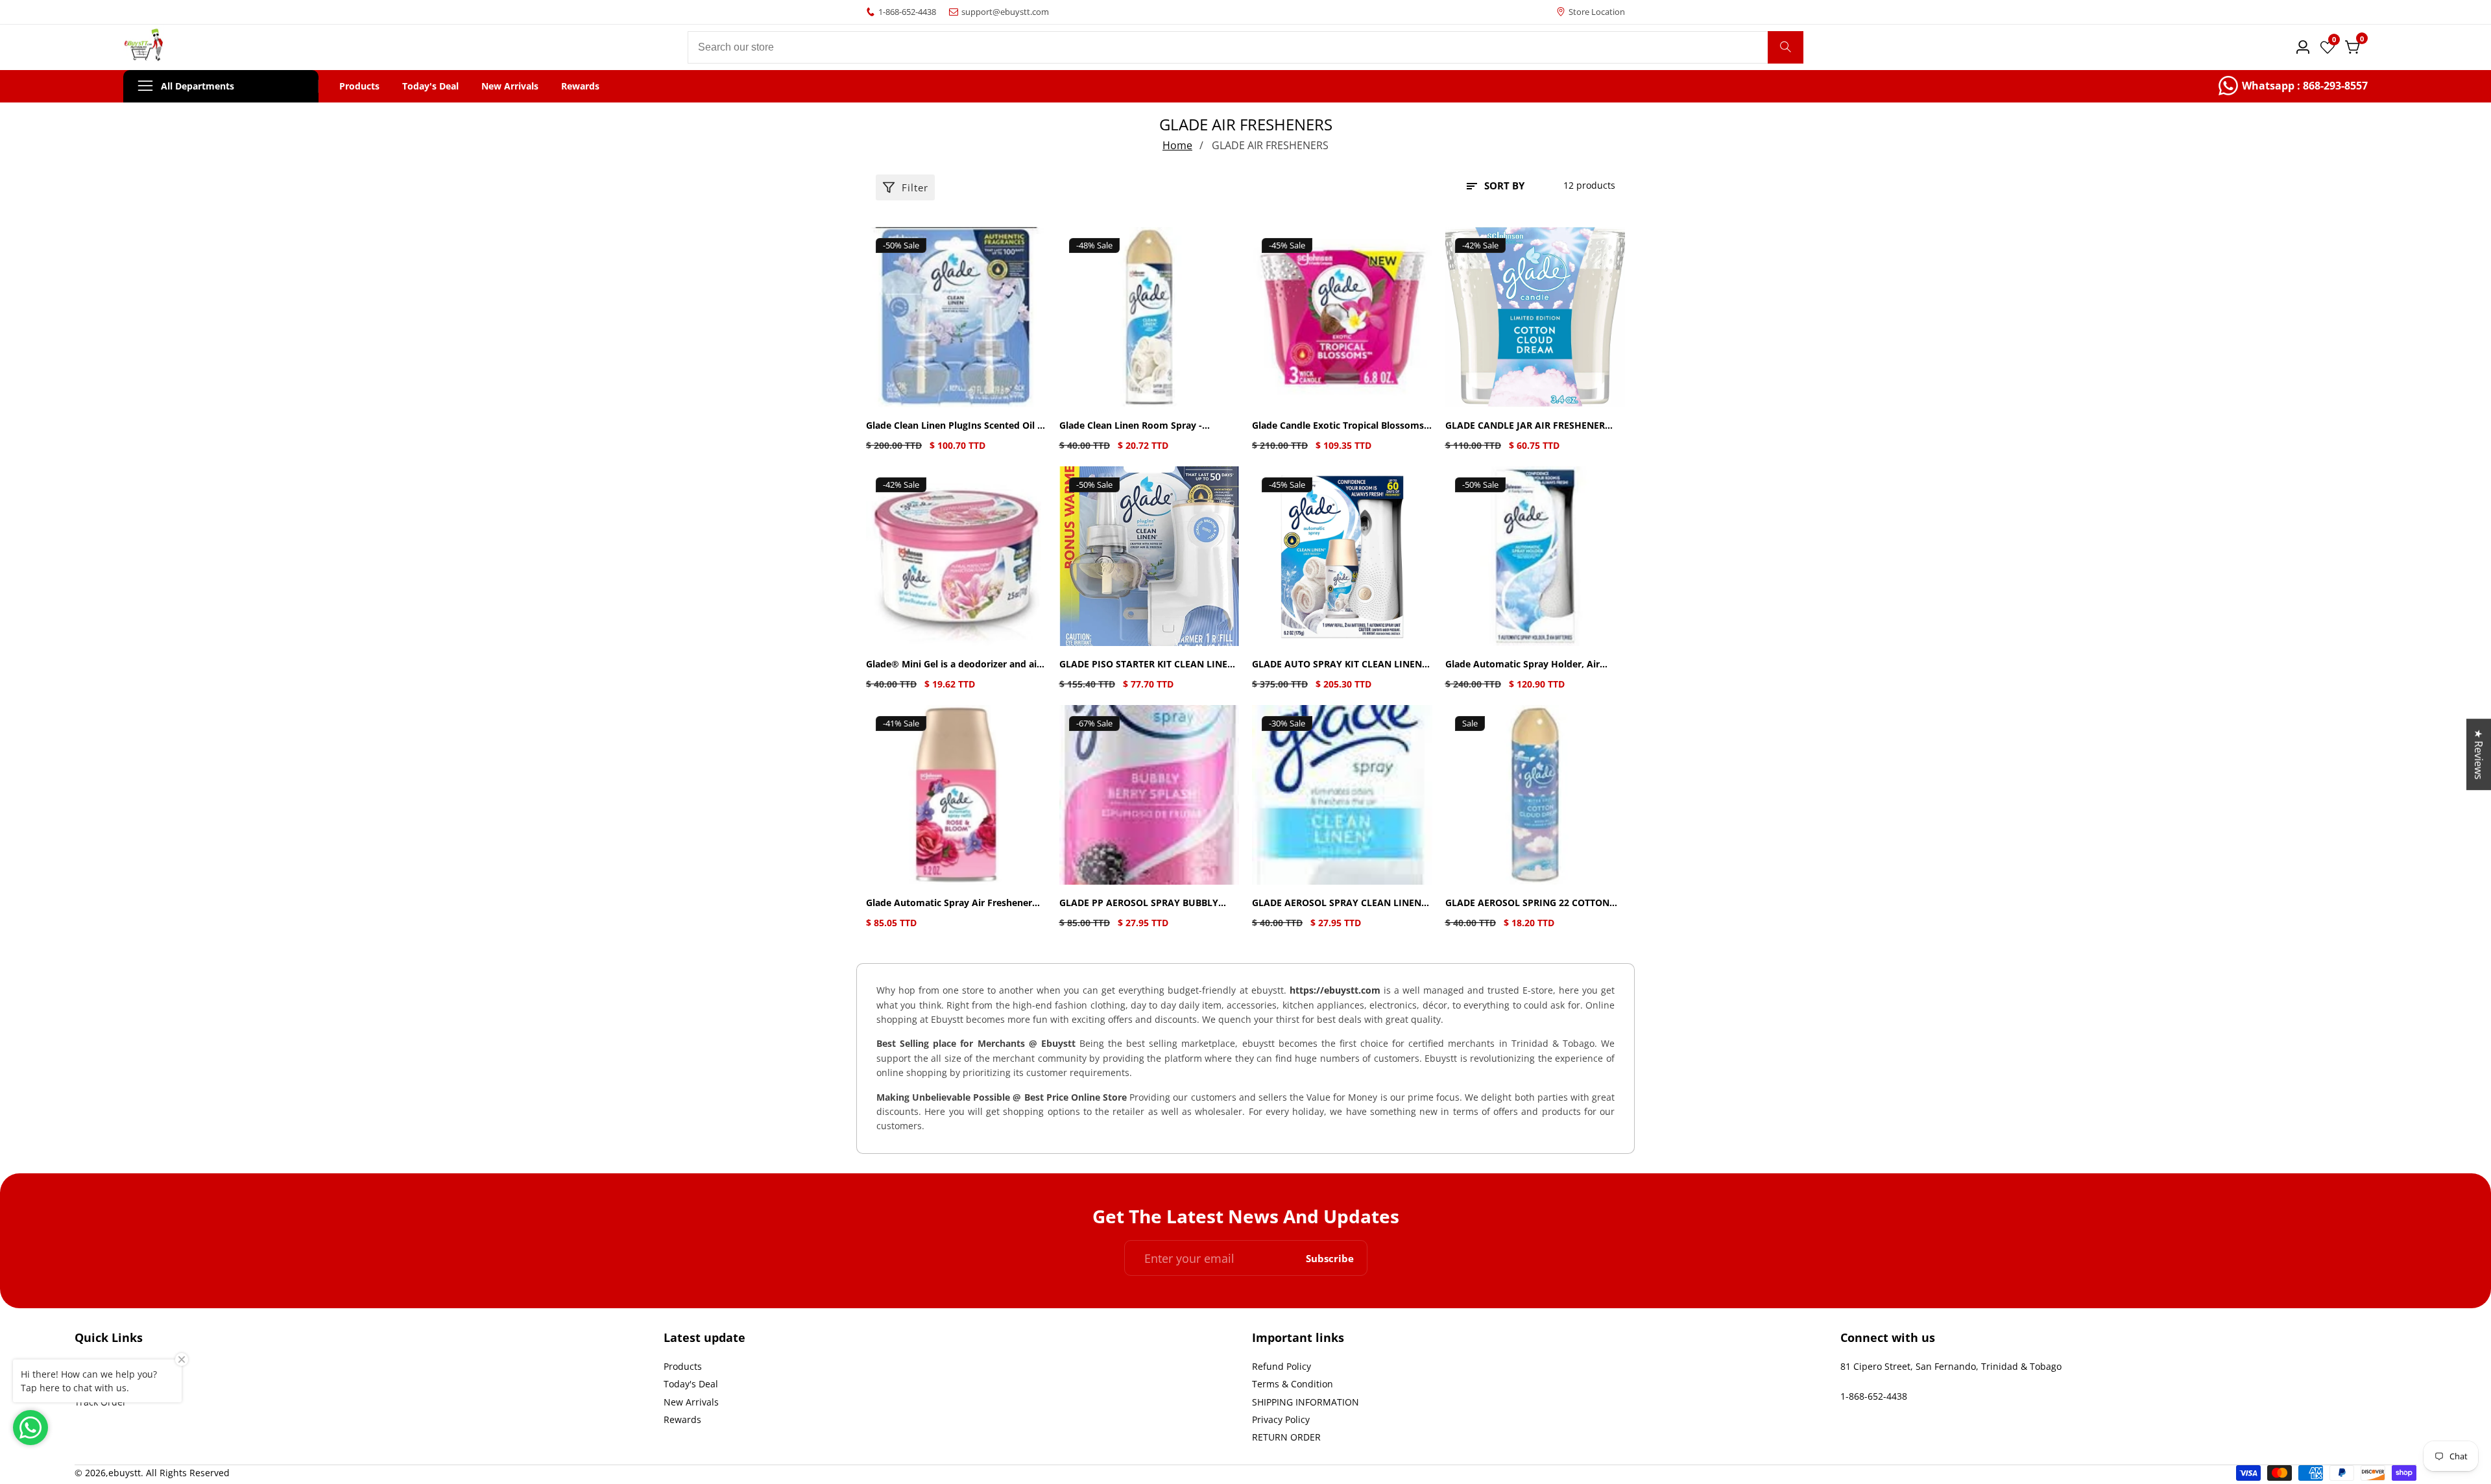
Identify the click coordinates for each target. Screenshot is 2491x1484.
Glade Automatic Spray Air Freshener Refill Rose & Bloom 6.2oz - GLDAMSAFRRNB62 (949, 903)
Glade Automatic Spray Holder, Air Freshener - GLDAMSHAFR (1522, 664)
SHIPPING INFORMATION (1306, 1402)
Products (359, 86)
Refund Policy (1282, 1366)
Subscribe (1330, 1258)
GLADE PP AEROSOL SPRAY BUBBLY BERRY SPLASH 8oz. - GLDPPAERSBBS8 (1144, 903)
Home (1177, 145)
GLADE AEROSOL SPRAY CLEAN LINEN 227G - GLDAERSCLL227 (1337, 903)
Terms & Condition (1293, 1384)
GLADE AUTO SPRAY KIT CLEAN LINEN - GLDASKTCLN (1340, 664)
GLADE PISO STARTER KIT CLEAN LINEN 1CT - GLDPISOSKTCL (1147, 664)
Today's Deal (430, 86)
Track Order (101, 1402)
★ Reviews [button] (2479, 754)
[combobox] (1245, 47)
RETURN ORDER (1286, 1437)
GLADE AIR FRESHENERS (1270, 145)
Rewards (580, 86)
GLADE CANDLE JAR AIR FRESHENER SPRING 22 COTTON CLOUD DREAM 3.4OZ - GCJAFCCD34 (1525, 426)
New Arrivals (510, 86)
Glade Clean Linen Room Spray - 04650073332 (1131, 426)
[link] (2293, 86)
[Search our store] (1786, 47)
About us (94, 1366)
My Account (100, 1384)
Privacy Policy (1281, 1419)
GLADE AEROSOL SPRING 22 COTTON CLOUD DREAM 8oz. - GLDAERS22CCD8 (1531, 903)
